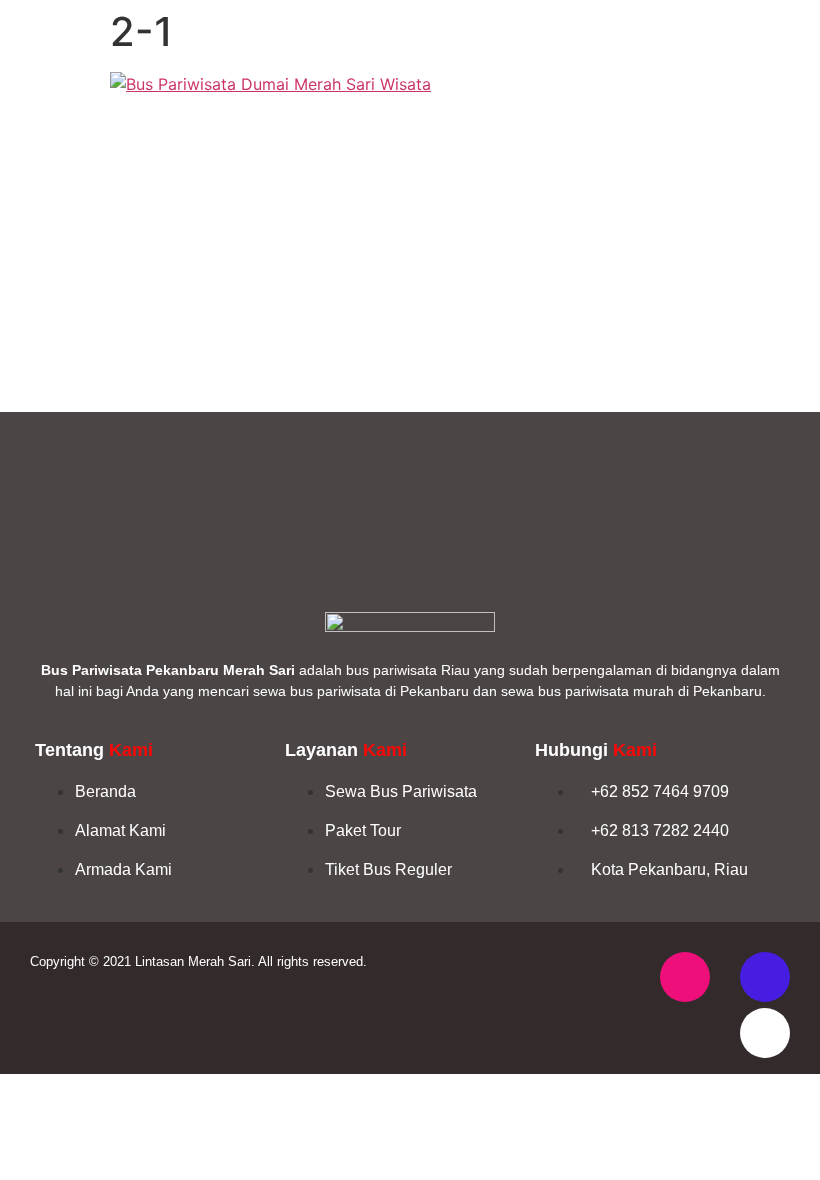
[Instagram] (685, 977)
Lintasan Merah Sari (193, 961)
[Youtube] (765, 1033)
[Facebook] (765, 977)
